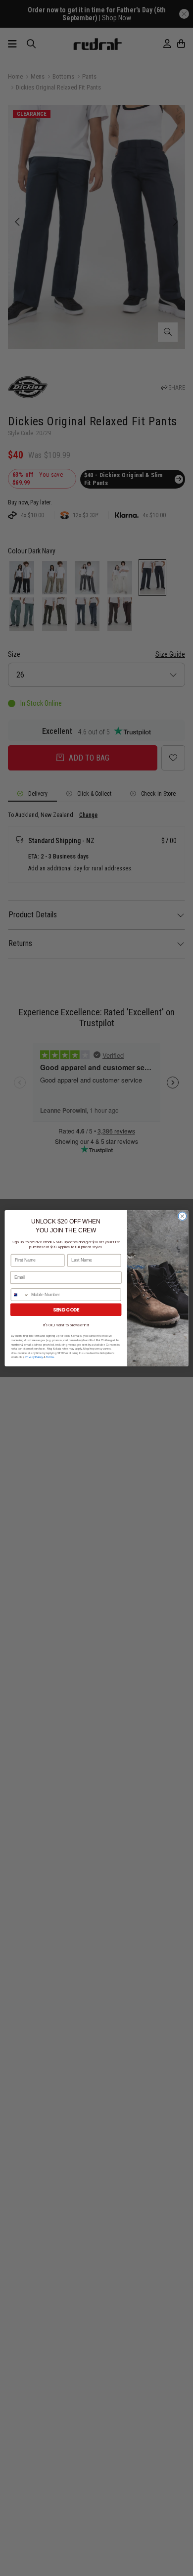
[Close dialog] (182, 1216)
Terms (50, 1357)
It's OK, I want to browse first (66, 1325)
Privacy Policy (34, 1357)
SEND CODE (66, 1309)
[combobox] (20, 1294)
